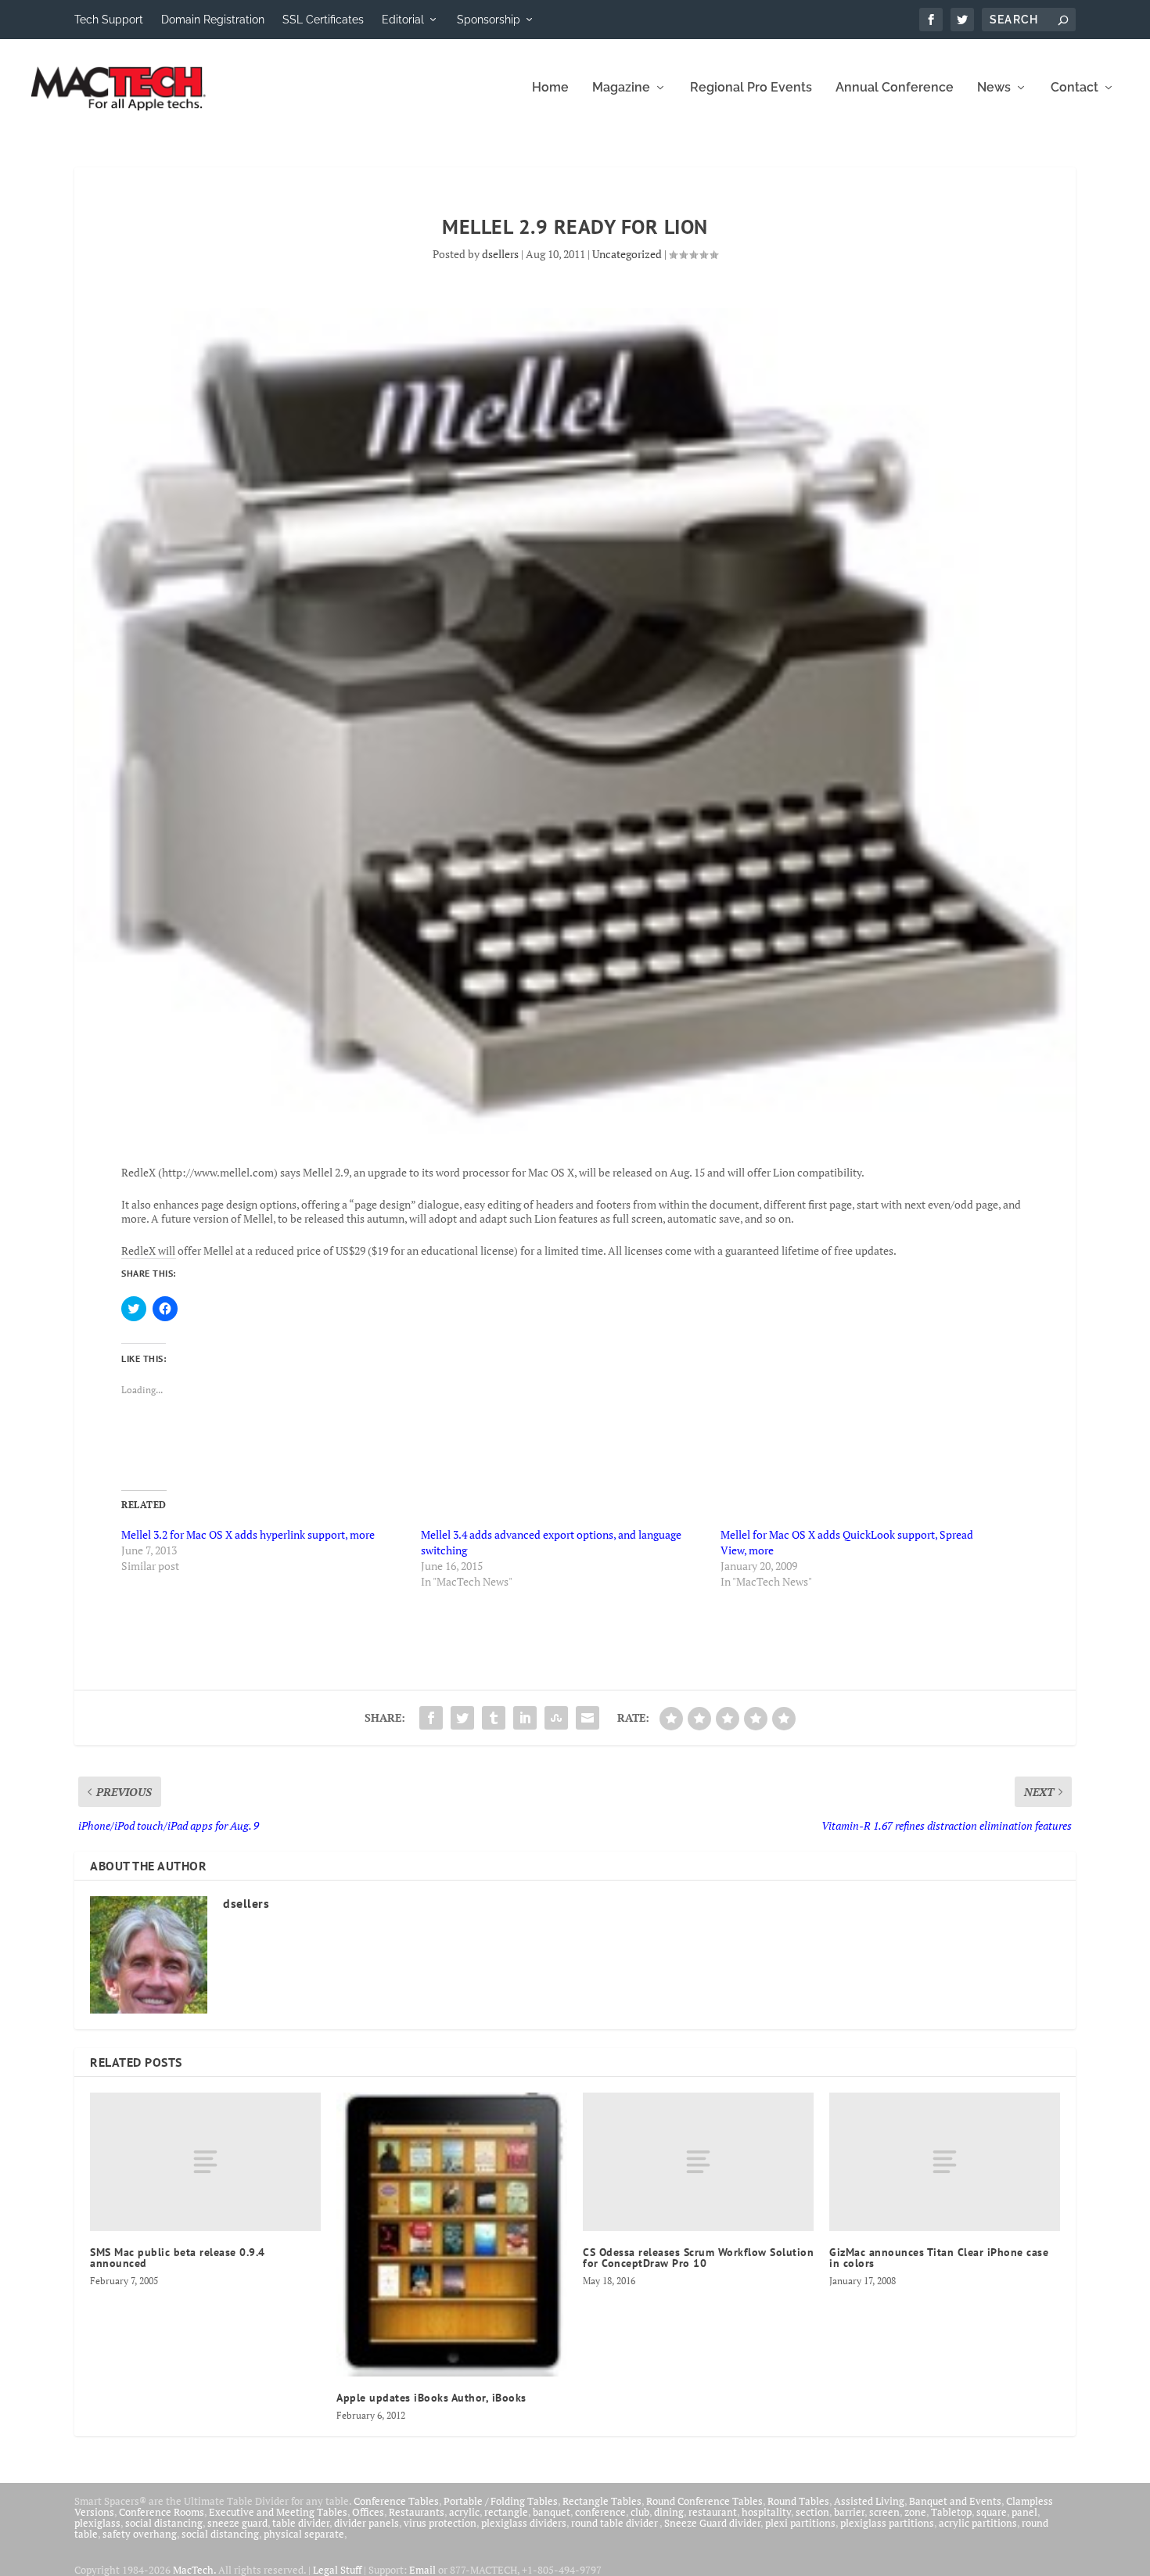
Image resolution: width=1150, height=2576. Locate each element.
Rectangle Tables (602, 2501)
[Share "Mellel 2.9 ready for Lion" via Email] (588, 1718)
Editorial (403, 20)
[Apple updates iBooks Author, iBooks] (452, 2235)
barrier (849, 2512)
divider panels (367, 2523)
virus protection (440, 2523)
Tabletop (951, 2512)
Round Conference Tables (704, 2501)
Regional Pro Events (751, 88)
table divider (301, 2523)
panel (1024, 2512)
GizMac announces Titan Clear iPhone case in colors (939, 2258)
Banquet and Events (955, 2501)
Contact (1075, 88)
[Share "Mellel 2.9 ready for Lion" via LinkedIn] (525, 1718)
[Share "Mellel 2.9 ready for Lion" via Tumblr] (494, 1718)
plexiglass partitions (887, 2523)
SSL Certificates (323, 20)
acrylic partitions (978, 2523)
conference (600, 2512)
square (992, 2512)
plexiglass (97, 2523)
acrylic (464, 2512)
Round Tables (798, 2501)
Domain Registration (213, 20)
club (640, 2512)
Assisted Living (869, 2501)
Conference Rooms (162, 2512)
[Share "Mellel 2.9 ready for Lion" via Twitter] (462, 1718)
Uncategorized (627, 254)
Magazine (621, 88)
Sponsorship (489, 20)
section (812, 2512)
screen (884, 2512)
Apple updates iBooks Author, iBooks (431, 2398)
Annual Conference (895, 88)
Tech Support (109, 20)
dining (669, 2512)
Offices (368, 2512)
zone (915, 2512)
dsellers (500, 254)
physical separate (304, 2534)
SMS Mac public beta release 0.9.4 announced (178, 2258)
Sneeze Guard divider (712, 2523)
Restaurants (417, 2512)
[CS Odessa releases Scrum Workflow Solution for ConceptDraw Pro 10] (698, 2162)
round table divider (615, 2523)
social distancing (164, 2523)
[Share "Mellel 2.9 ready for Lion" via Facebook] (431, 1718)
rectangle (506, 2512)
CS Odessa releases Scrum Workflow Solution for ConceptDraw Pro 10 (698, 2258)
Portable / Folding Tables (501, 2501)
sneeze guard (237, 2523)
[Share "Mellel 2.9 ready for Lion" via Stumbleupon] (556, 1718)
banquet (552, 2512)
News (994, 88)
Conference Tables (396, 2501)
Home (550, 88)
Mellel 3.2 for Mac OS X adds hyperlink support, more (248, 1534)
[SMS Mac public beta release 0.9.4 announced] (205, 2162)
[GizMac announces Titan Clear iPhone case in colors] (945, 2162)
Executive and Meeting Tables (278, 2512)
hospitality (766, 2512)
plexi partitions (800, 2523)
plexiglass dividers (524, 2523)
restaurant (713, 2512)
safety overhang (140, 2534)
